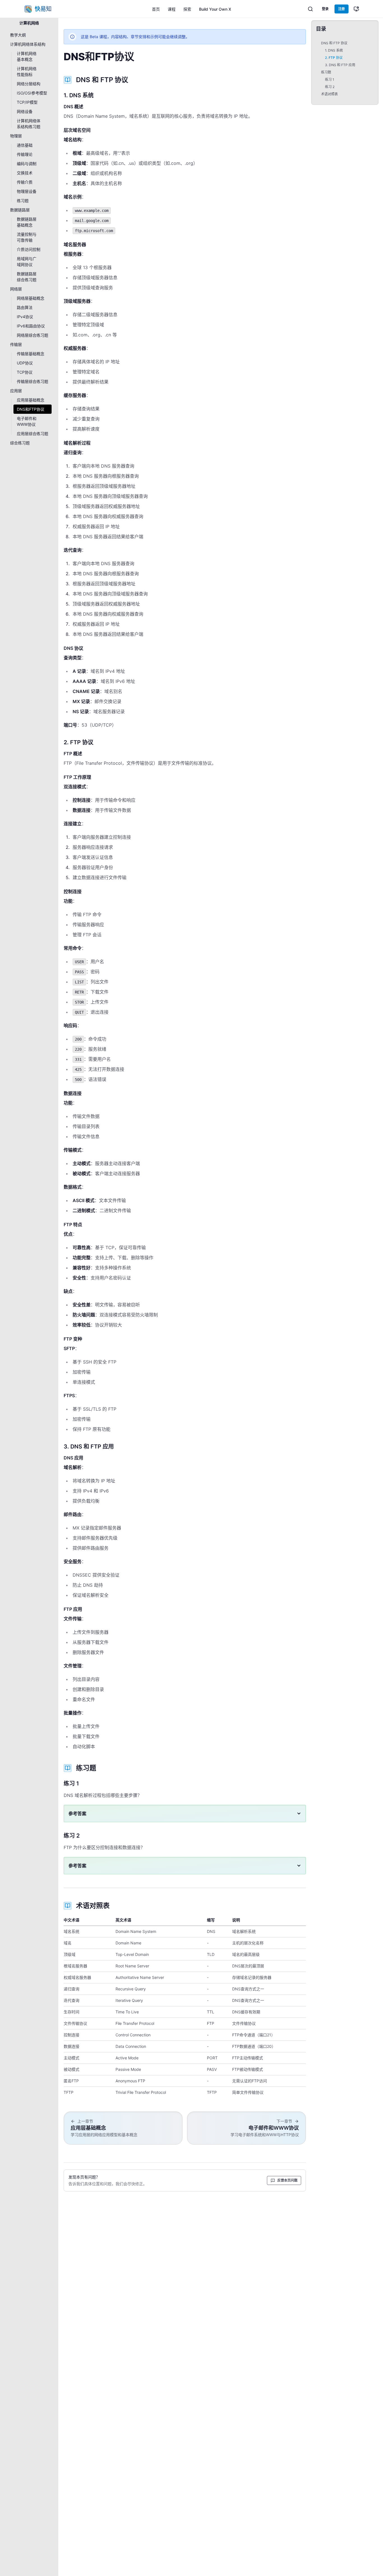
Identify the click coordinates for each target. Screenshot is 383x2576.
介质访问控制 (29, 249)
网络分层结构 (29, 84)
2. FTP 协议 (334, 58)
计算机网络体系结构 (28, 44)
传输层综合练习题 (33, 381)
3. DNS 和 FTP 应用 (340, 65)
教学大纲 (18, 35)
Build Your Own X (215, 9)
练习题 (23, 201)
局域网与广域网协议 (27, 262)
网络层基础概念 (31, 298)
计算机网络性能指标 (27, 71)
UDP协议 (25, 363)
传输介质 (25, 182)
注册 (342, 9)
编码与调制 (27, 164)
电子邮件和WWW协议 (27, 421)
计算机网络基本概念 (27, 56)
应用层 (16, 391)
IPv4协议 (25, 317)
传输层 (16, 344)
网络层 (16, 289)
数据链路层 (20, 210)
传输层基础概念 (31, 354)
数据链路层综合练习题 (27, 277)
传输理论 (25, 154)
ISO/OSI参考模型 (32, 93)
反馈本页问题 (287, 2180)
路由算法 (25, 307)
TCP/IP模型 (27, 102)
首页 (156, 9)
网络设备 (25, 111)
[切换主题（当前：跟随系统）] (356, 9)
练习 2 (330, 87)
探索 (187, 9)
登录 (325, 9)
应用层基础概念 (31, 400)
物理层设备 (27, 191)
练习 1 (330, 79)
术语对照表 (329, 94)
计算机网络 (29, 23)
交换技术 (25, 173)
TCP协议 (25, 372)
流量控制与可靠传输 (27, 237)
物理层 (16, 136)
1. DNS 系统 (334, 50)
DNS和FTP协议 (31, 409)
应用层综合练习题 (33, 434)
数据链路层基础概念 (27, 222)
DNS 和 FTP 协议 (334, 43)
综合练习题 (20, 443)
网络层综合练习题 (33, 335)
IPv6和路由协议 (31, 326)
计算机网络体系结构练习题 (29, 124)
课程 (172, 9)
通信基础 (25, 145)
